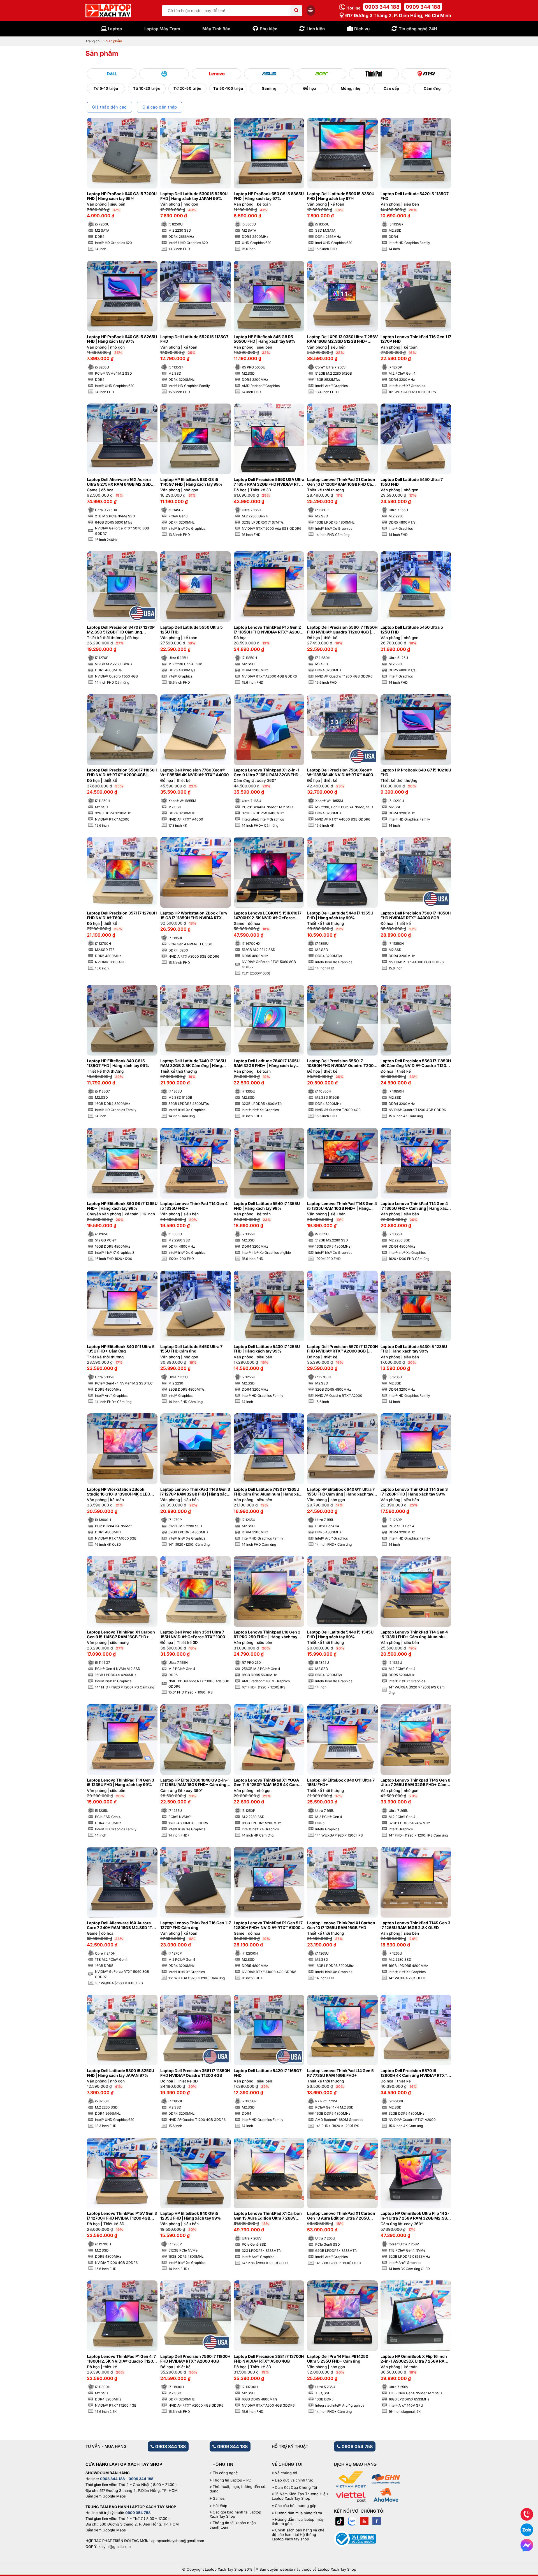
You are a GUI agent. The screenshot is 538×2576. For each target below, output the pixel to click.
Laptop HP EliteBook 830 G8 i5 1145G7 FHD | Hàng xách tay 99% (191, 482)
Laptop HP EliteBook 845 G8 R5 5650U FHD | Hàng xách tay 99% (264, 339)
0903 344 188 (382, 7)
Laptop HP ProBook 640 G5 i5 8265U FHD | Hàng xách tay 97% (122, 339)
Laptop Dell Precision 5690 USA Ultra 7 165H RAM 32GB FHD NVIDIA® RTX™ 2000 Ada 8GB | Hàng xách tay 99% (269, 482)
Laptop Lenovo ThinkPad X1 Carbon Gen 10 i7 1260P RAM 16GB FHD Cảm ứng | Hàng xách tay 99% (341, 482)
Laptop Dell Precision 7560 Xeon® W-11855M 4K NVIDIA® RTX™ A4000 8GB (341, 773)
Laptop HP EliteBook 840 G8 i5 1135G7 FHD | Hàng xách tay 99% (118, 1063)
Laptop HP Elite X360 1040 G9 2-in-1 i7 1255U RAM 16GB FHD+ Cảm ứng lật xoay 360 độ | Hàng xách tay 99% (195, 1783)
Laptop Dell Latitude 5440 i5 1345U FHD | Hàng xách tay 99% (340, 1634)
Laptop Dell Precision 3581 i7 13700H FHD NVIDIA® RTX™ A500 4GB (269, 2359)
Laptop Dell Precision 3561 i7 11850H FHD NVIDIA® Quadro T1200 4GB (195, 2073)
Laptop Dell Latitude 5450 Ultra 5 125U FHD (412, 630)
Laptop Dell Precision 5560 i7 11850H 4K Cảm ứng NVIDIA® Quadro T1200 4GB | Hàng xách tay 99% (416, 1063)
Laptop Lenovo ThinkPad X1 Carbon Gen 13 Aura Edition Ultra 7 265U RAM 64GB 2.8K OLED (341, 2216)
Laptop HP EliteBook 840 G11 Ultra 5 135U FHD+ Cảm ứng (121, 1349)
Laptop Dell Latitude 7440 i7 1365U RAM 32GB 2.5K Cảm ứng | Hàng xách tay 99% (193, 1063)
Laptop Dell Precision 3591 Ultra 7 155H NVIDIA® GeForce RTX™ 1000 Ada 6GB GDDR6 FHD (193, 1635)
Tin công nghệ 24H (418, 29)
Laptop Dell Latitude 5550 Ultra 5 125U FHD (192, 630)
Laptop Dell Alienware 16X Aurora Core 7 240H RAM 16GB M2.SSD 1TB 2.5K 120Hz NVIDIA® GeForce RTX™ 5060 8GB (121, 1925)
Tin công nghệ (225, 2473)
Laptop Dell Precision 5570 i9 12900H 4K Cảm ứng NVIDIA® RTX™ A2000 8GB (414, 2073)
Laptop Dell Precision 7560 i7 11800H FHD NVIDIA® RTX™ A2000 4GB (195, 2359)
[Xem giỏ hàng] (311, 10)
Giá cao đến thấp (160, 107)
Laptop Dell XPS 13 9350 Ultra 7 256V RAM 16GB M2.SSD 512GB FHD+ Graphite (342, 339)
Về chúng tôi (286, 2473)
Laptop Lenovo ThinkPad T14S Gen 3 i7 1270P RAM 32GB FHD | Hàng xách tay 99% (195, 1492)
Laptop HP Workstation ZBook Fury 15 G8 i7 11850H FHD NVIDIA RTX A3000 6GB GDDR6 (194, 916)
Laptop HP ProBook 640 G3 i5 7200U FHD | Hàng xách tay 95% (122, 196)
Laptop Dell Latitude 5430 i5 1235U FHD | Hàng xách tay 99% (414, 1349)
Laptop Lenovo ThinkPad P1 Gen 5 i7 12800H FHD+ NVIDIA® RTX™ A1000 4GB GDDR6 (268, 1925)
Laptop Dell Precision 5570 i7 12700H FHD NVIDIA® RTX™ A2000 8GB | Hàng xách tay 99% (342, 1349)
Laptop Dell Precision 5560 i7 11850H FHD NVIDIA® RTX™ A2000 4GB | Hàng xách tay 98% (122, 773)
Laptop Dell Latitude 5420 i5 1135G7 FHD (415, 196)
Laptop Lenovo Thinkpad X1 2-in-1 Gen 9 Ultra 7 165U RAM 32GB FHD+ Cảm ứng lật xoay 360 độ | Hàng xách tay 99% (269, 773)
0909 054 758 (357, 2446)
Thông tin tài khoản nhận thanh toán (233, 2525)
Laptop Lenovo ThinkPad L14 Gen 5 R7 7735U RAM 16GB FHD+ (340, 2073)
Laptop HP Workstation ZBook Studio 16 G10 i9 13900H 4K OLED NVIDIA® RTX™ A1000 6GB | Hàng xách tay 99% (119, 1492)
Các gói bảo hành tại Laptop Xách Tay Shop (235, 2514)
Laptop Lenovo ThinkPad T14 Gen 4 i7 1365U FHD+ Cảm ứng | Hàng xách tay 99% (415, 1206)
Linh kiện (316, 29)
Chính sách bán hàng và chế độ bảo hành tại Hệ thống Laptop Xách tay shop (298, 2534)
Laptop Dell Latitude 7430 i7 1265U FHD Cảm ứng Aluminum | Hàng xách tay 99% (269, 1492)
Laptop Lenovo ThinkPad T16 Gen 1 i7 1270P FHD (416, 339)
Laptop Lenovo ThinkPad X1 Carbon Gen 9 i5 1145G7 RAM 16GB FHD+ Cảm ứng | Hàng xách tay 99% (121, 1635)
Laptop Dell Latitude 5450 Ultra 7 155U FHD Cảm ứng (191, 1349)
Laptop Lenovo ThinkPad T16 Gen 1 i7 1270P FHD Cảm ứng (196, 1925)
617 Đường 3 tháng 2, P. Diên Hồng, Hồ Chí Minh (398, 15)
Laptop (115, 29)
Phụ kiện (269, 29)
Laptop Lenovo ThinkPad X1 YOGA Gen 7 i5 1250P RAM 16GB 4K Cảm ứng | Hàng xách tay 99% (266, 1783)
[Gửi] (296, 11)
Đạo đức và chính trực (294, 2480)
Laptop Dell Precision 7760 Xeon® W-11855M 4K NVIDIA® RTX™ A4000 (194, 772)
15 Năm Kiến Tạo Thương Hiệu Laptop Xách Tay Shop (300, 2496)
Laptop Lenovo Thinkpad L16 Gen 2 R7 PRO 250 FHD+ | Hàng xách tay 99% (267, 1635)
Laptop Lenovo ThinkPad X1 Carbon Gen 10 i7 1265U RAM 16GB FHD (341, 1925)
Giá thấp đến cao (109, 107)
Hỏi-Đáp (220, 2506)
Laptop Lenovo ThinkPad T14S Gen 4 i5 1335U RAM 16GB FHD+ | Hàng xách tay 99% (342, 1206)
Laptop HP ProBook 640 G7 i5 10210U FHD (416, 772)
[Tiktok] (340, 2521)
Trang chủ (93, 41)
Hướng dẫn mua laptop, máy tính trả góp (298, 2522)
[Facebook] (377, 2521)
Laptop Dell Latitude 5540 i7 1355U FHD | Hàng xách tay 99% (267, 1206)
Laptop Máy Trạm (162, 29)
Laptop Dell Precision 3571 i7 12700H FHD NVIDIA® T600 (122, 915)
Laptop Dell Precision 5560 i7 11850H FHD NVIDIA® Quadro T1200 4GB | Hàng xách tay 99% (342, 630)
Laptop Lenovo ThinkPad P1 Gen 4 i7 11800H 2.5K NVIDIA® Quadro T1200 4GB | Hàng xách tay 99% (121, 2359)
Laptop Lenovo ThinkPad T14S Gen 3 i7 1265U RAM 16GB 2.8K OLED (415, 1925)
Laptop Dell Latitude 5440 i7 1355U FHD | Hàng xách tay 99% (340, 915)
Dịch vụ (362, 29)
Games (219, 2498)
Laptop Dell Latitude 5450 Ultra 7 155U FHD (412, 482)
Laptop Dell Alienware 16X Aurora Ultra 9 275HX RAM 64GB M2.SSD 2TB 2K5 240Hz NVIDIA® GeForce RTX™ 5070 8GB (119, 482)
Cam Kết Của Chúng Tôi (296, 2488)
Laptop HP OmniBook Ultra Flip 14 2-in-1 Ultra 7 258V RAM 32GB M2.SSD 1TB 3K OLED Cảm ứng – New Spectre (416, 2216)
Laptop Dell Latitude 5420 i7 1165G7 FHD (268, 2073)
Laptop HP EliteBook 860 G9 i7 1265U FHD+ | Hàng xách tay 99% (122, 1206)
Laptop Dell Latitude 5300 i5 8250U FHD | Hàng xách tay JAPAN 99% (194, 196)
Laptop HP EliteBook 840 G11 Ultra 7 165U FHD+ (341, 1783)
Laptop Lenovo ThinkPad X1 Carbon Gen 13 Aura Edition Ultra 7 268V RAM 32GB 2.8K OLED (268, 2216)
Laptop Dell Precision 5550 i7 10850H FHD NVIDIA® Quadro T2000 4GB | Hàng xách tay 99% (342, 1063)
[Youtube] (364, 2521)
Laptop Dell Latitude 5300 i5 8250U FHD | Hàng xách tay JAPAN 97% (120, 2073)
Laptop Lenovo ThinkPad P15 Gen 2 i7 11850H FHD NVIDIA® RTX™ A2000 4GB (268, 630)
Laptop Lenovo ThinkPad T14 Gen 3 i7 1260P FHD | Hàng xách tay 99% (414, 1492)
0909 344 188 (423, 7)
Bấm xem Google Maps (106, 2496)
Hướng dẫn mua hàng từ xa (298, 2513)
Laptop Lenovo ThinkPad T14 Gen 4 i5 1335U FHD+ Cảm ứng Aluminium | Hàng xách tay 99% (416, 1635)
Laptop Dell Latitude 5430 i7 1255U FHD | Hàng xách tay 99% (267, 1349)
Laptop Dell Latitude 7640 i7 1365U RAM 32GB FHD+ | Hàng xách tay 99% (267, 1063)
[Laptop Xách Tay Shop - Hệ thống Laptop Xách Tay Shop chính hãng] (108, 11)
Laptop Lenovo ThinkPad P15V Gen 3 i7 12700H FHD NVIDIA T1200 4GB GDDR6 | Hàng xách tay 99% (122, 2216)
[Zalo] (352, 2521)
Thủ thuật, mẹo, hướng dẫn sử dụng (237, 2489)
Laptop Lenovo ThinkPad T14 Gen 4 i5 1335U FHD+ (194, 1206)
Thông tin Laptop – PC (232, 2480)
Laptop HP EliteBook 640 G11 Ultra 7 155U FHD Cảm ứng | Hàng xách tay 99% (341, 1492)
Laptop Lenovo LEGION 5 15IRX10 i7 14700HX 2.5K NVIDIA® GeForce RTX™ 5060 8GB (268, 916)
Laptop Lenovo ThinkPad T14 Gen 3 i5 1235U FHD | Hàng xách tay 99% (120, 1783)
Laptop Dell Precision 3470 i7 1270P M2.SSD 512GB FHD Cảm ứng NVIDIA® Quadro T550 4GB (121, 630)
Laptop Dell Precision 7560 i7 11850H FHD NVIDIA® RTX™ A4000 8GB (416, 915)
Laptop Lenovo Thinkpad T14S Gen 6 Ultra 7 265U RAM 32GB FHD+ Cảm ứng (415, 1783)
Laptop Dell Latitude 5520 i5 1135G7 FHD (194, 339)
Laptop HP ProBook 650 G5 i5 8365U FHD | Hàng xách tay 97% (269, 196)
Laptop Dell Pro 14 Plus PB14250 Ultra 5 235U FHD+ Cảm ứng (338, 2359)
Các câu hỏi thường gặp (296, 2506)
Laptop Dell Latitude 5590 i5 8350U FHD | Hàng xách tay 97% (341, 196)
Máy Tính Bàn (216, 29)
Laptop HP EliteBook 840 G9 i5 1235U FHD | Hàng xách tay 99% (191, 2216)
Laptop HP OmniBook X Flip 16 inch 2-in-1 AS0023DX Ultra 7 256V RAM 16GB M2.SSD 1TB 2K (414, 2359)
